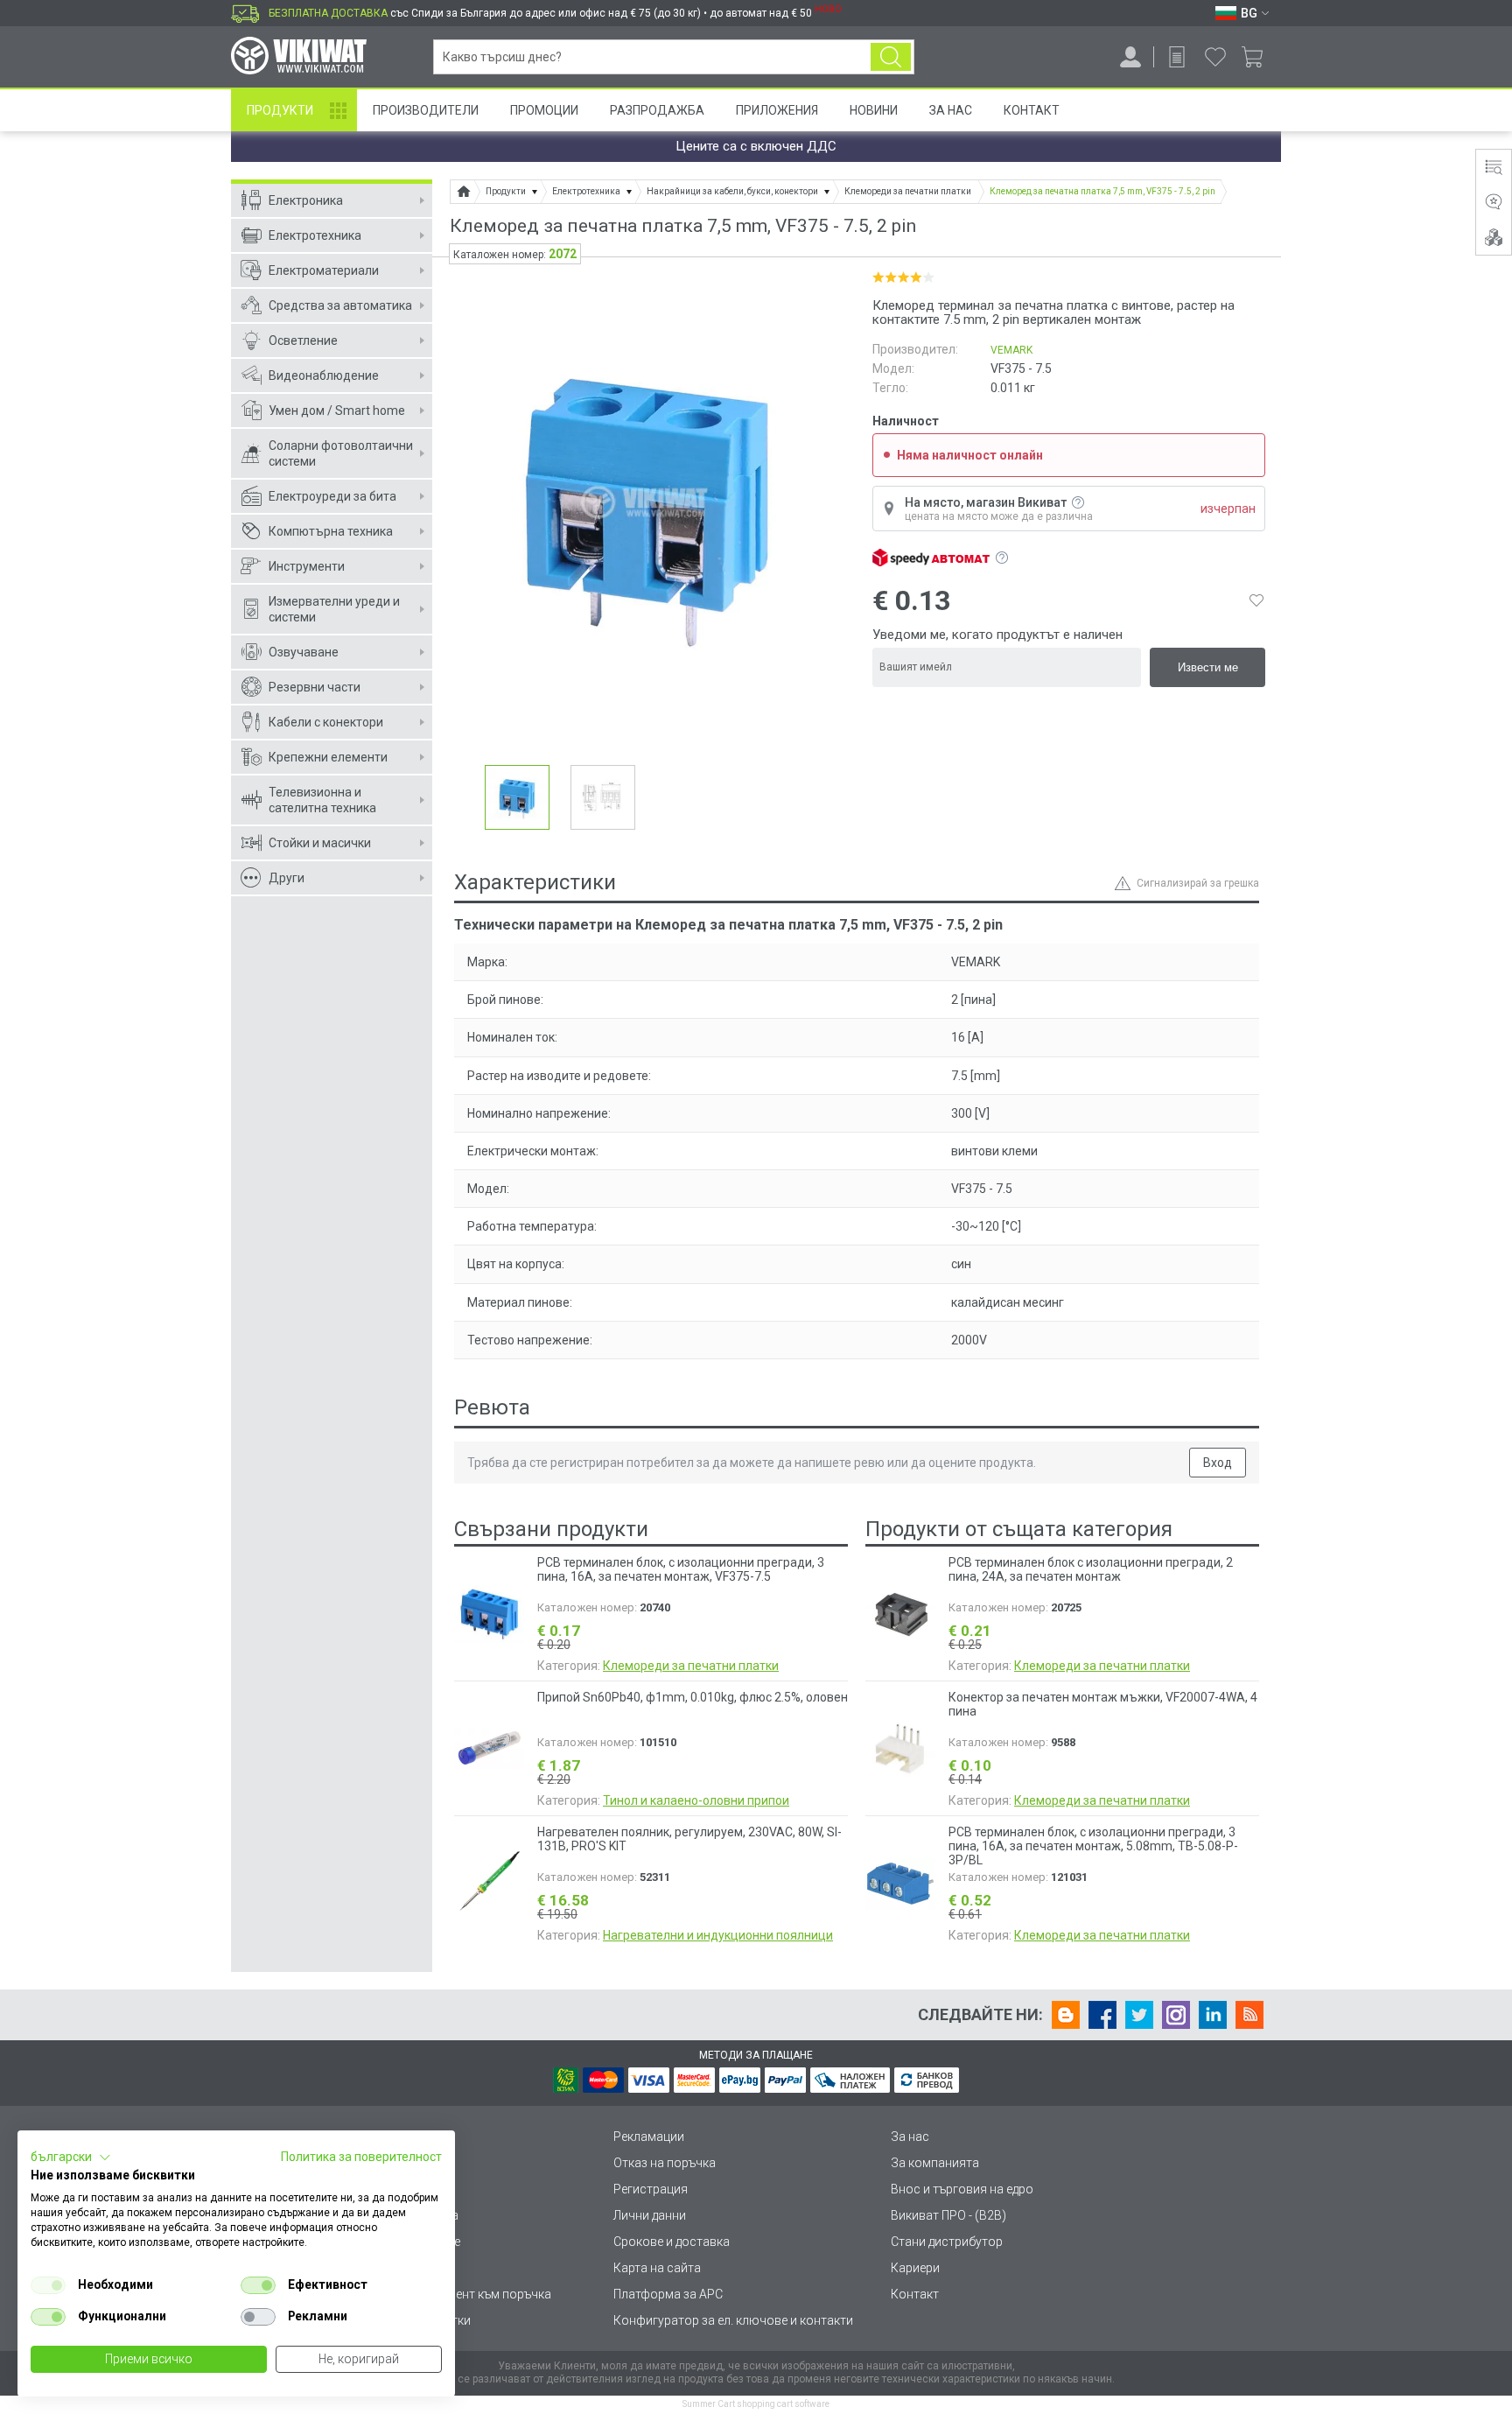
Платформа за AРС (668, 2294)
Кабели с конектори (326, 722)
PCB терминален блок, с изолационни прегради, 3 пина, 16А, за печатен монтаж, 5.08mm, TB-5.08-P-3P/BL (1093, 1846)
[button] (71, 2158)
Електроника (306, 200)
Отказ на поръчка (665, 2163)
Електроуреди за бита (332, 496)
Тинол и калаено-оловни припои (696, 1800)
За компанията (935, 2163)
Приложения (777, 110)
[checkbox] (48, 2285)
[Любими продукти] (1215, 57)
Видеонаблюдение (324, 375)
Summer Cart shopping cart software (756, 2404)
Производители (426, 110)
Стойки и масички (320, 843)
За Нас (951, 110)
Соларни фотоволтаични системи (341, 453)
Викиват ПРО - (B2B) (948, 2215)
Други (287, 878)
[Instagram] (1176, 2015)
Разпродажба (657, 110)
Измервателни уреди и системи (334, 609)
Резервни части (315, 687)
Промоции (544, 110)
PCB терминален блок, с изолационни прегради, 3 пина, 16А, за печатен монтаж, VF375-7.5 (681, 1569)
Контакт (1032, 110)
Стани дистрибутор (947, 2242)
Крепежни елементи (328, 757)
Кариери (915, 2268)
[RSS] (1249, 2015)
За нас (910, 2137)
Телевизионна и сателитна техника (322, 800)
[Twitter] (1139, 2015)
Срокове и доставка (672, 2242)
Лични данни (650, 2215)
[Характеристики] (1494, 167)
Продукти (280, 110)
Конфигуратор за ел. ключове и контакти (733, 2320)
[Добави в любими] (1256, 600)
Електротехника (315, 235)
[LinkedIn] (1213, 2015)
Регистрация (651, 2189)
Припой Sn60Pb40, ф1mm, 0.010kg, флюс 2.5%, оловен (693, 1697)
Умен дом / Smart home (337, 411)
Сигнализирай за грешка (1198, 883)
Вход (1218, 1463)
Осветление (303, 340)
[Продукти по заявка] (1177, 57)
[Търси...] (891, 57)
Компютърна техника (331, 531)
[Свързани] (1494, 237)
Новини (874, 110)
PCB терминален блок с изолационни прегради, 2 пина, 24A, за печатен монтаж (1091, 1569)
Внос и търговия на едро (962, 2189)
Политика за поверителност (361, 2157)
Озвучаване (304, 652)
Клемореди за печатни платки (691, 1666)
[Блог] (1066, 2015)
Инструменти (307, 566)
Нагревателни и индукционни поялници (718, 1935)
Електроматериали (324, 270)
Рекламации (649, 2137)
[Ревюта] (1494, 202)
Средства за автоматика (340, 305)
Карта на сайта (657, 2268)
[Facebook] (1102, 2015)
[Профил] (1130, 57)
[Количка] (1259, 57)
